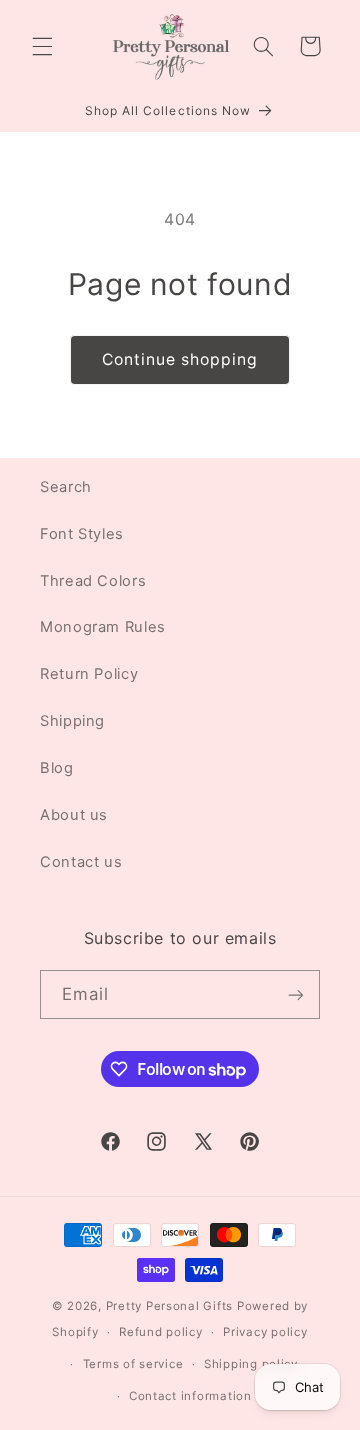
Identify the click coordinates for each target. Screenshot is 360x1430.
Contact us (81, 862)
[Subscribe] (296, 994)
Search (66, 487)
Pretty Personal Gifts (169, 1306)
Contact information (190, 1396)
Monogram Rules (103, 627)
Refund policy (161, 1332)
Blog (57, 768)
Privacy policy (265, 1332)
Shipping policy (251, 1364)
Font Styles (82, 534)
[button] (42, 46)
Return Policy (89, 674)
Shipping (72, 721)
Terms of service (133, 1364)
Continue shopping (180, 359)
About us (74, 815)
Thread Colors (93, 581)
